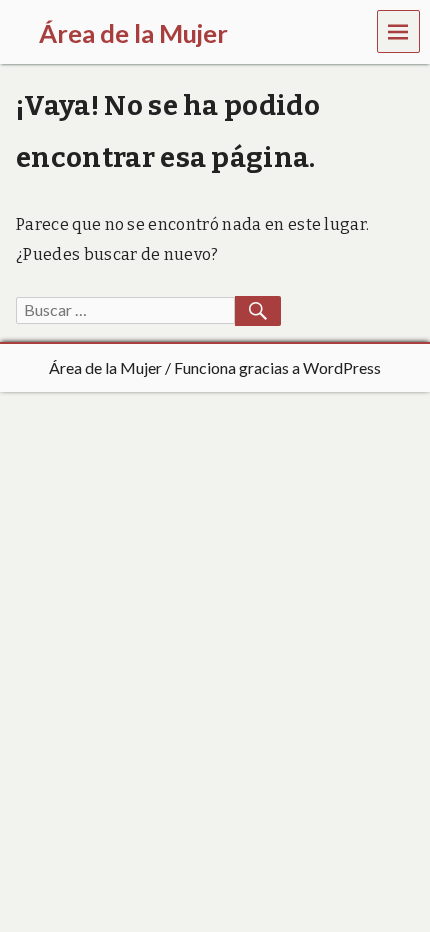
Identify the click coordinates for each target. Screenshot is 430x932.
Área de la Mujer (105, 367)
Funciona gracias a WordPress (277, 367)
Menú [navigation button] (399, 30)
